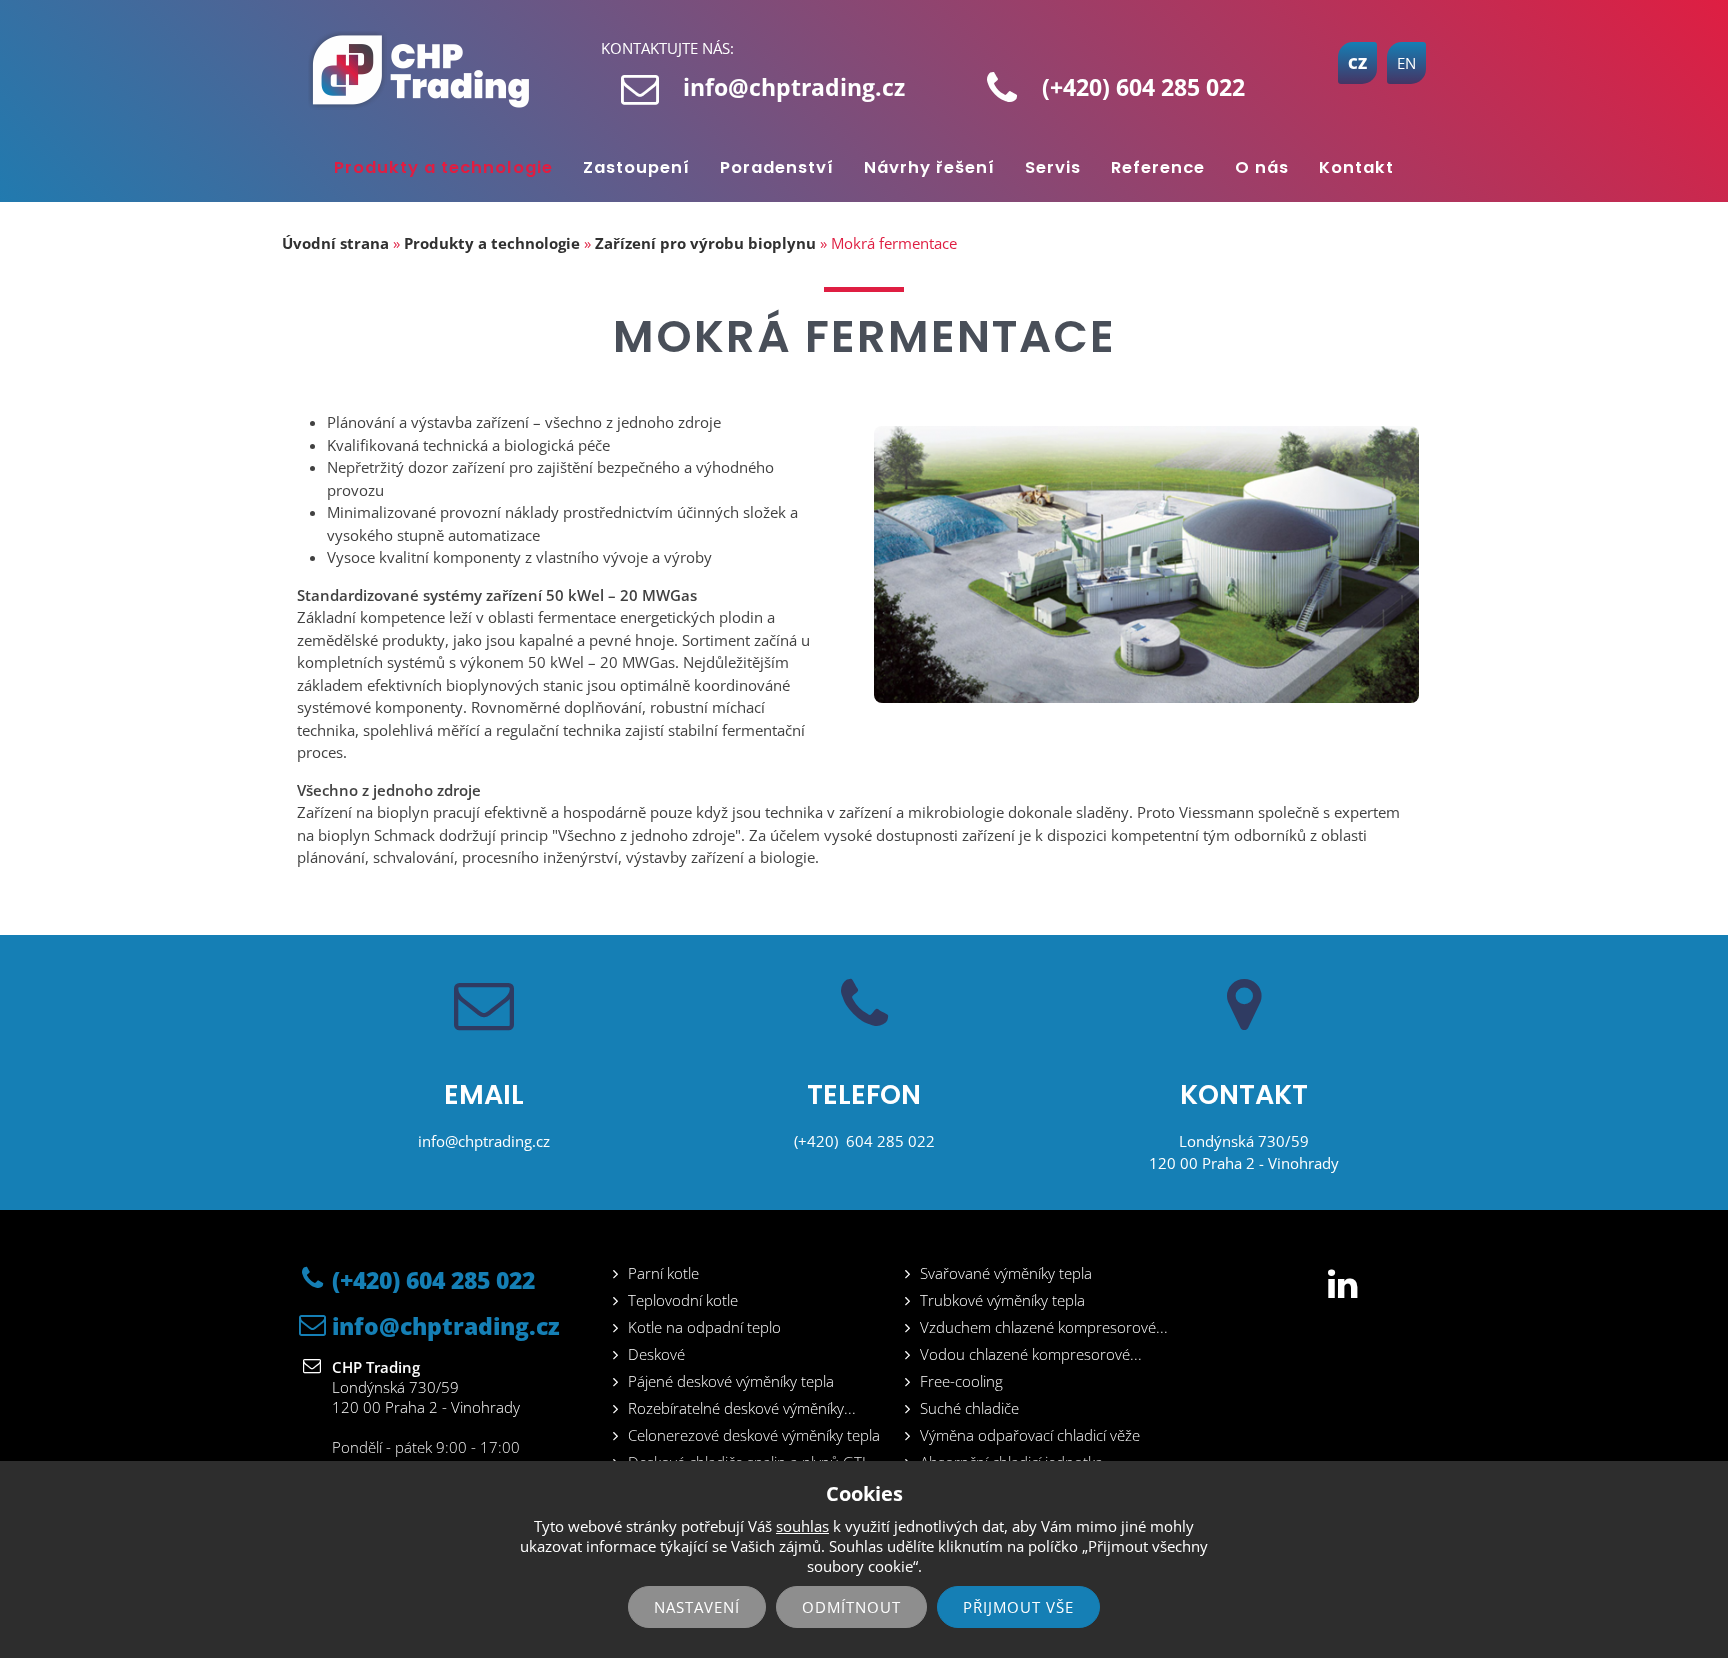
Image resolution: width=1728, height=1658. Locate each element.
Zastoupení (636, 167)
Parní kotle (663, 1273)
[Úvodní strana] (427, 70)
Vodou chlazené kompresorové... (1031, 1354)
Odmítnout (851, 1607)
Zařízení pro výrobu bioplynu (705, 243)
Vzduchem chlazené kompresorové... (1044, 1327)
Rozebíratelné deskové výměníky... (742, 1408)
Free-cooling (961, 1381)
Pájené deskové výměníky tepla (731, 1381)
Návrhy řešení (929, 167)
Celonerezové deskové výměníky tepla (754, 1435)
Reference (1158, 167)
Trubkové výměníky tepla (1002, 1300)
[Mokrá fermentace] (1146, 697)
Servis (1053, 167)
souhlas (802, 1526)
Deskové (656, 1354)
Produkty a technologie (443, 167)
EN (1406, 63)
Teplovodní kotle (683, 1300)
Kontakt (1356, 167)
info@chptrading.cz (794, 87)
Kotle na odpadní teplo (704, 1327)
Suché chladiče (969, 1408)
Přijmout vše (1018, 1607)
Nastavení (697, 1607)
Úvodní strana (335, 243)
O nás (1262, 167)
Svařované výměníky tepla (1006, 1273)
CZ (1357, 63)
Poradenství (777, 167)
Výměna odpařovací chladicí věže (1030, 1435)
